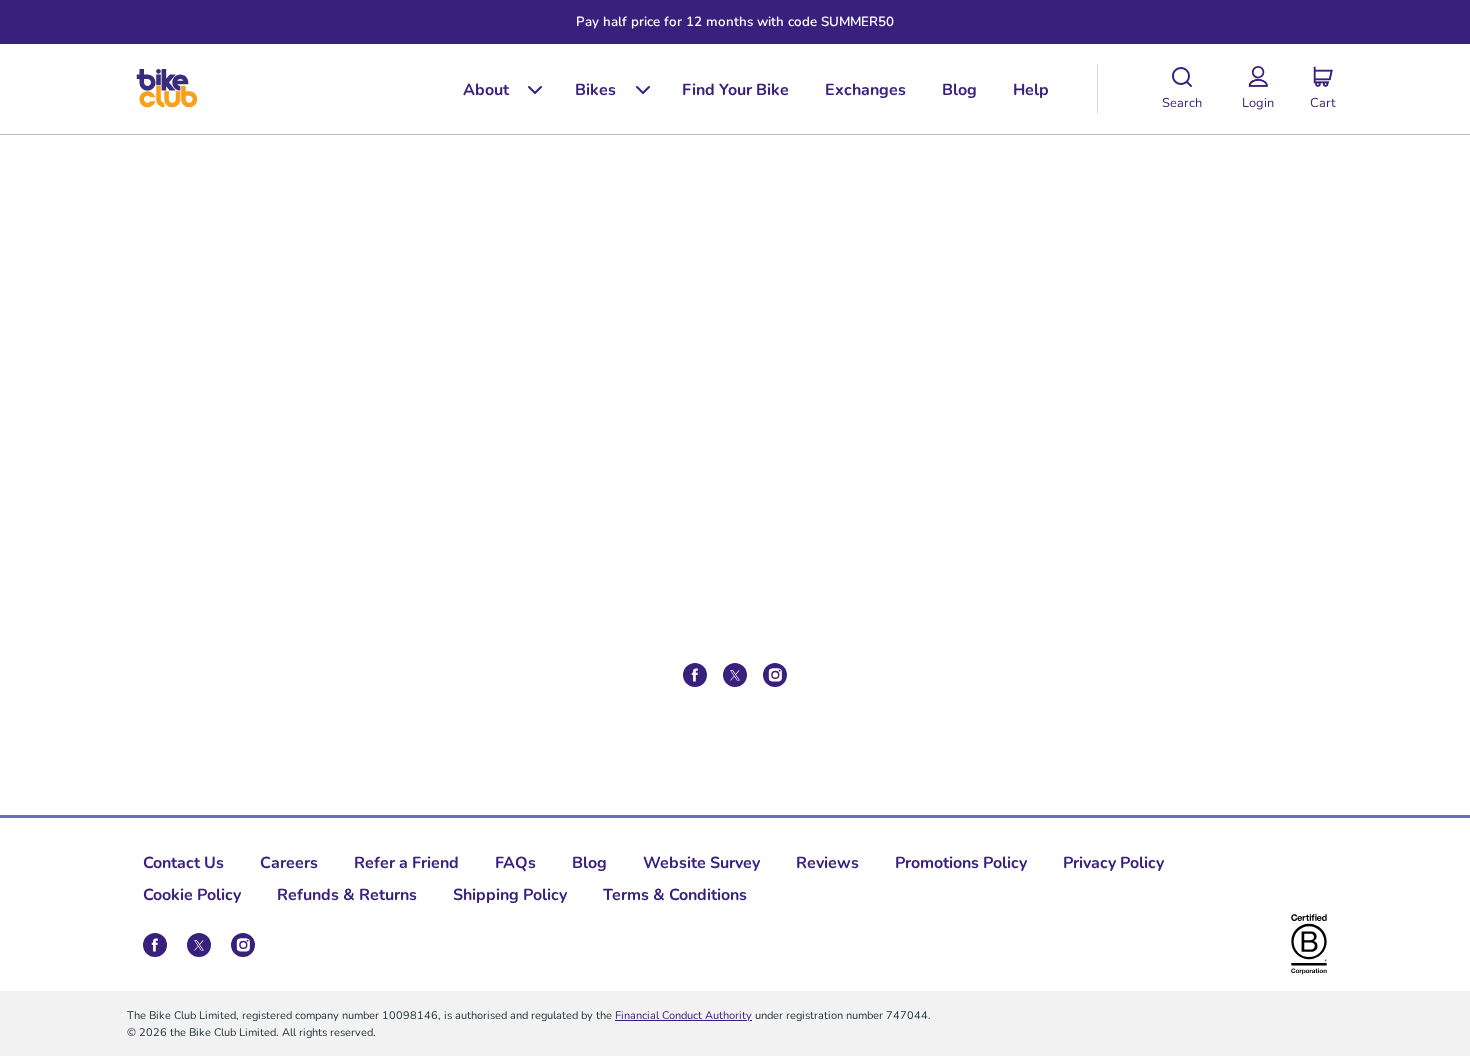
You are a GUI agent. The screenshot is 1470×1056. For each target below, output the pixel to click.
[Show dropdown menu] (528, 89)
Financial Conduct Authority (683, 1014)
